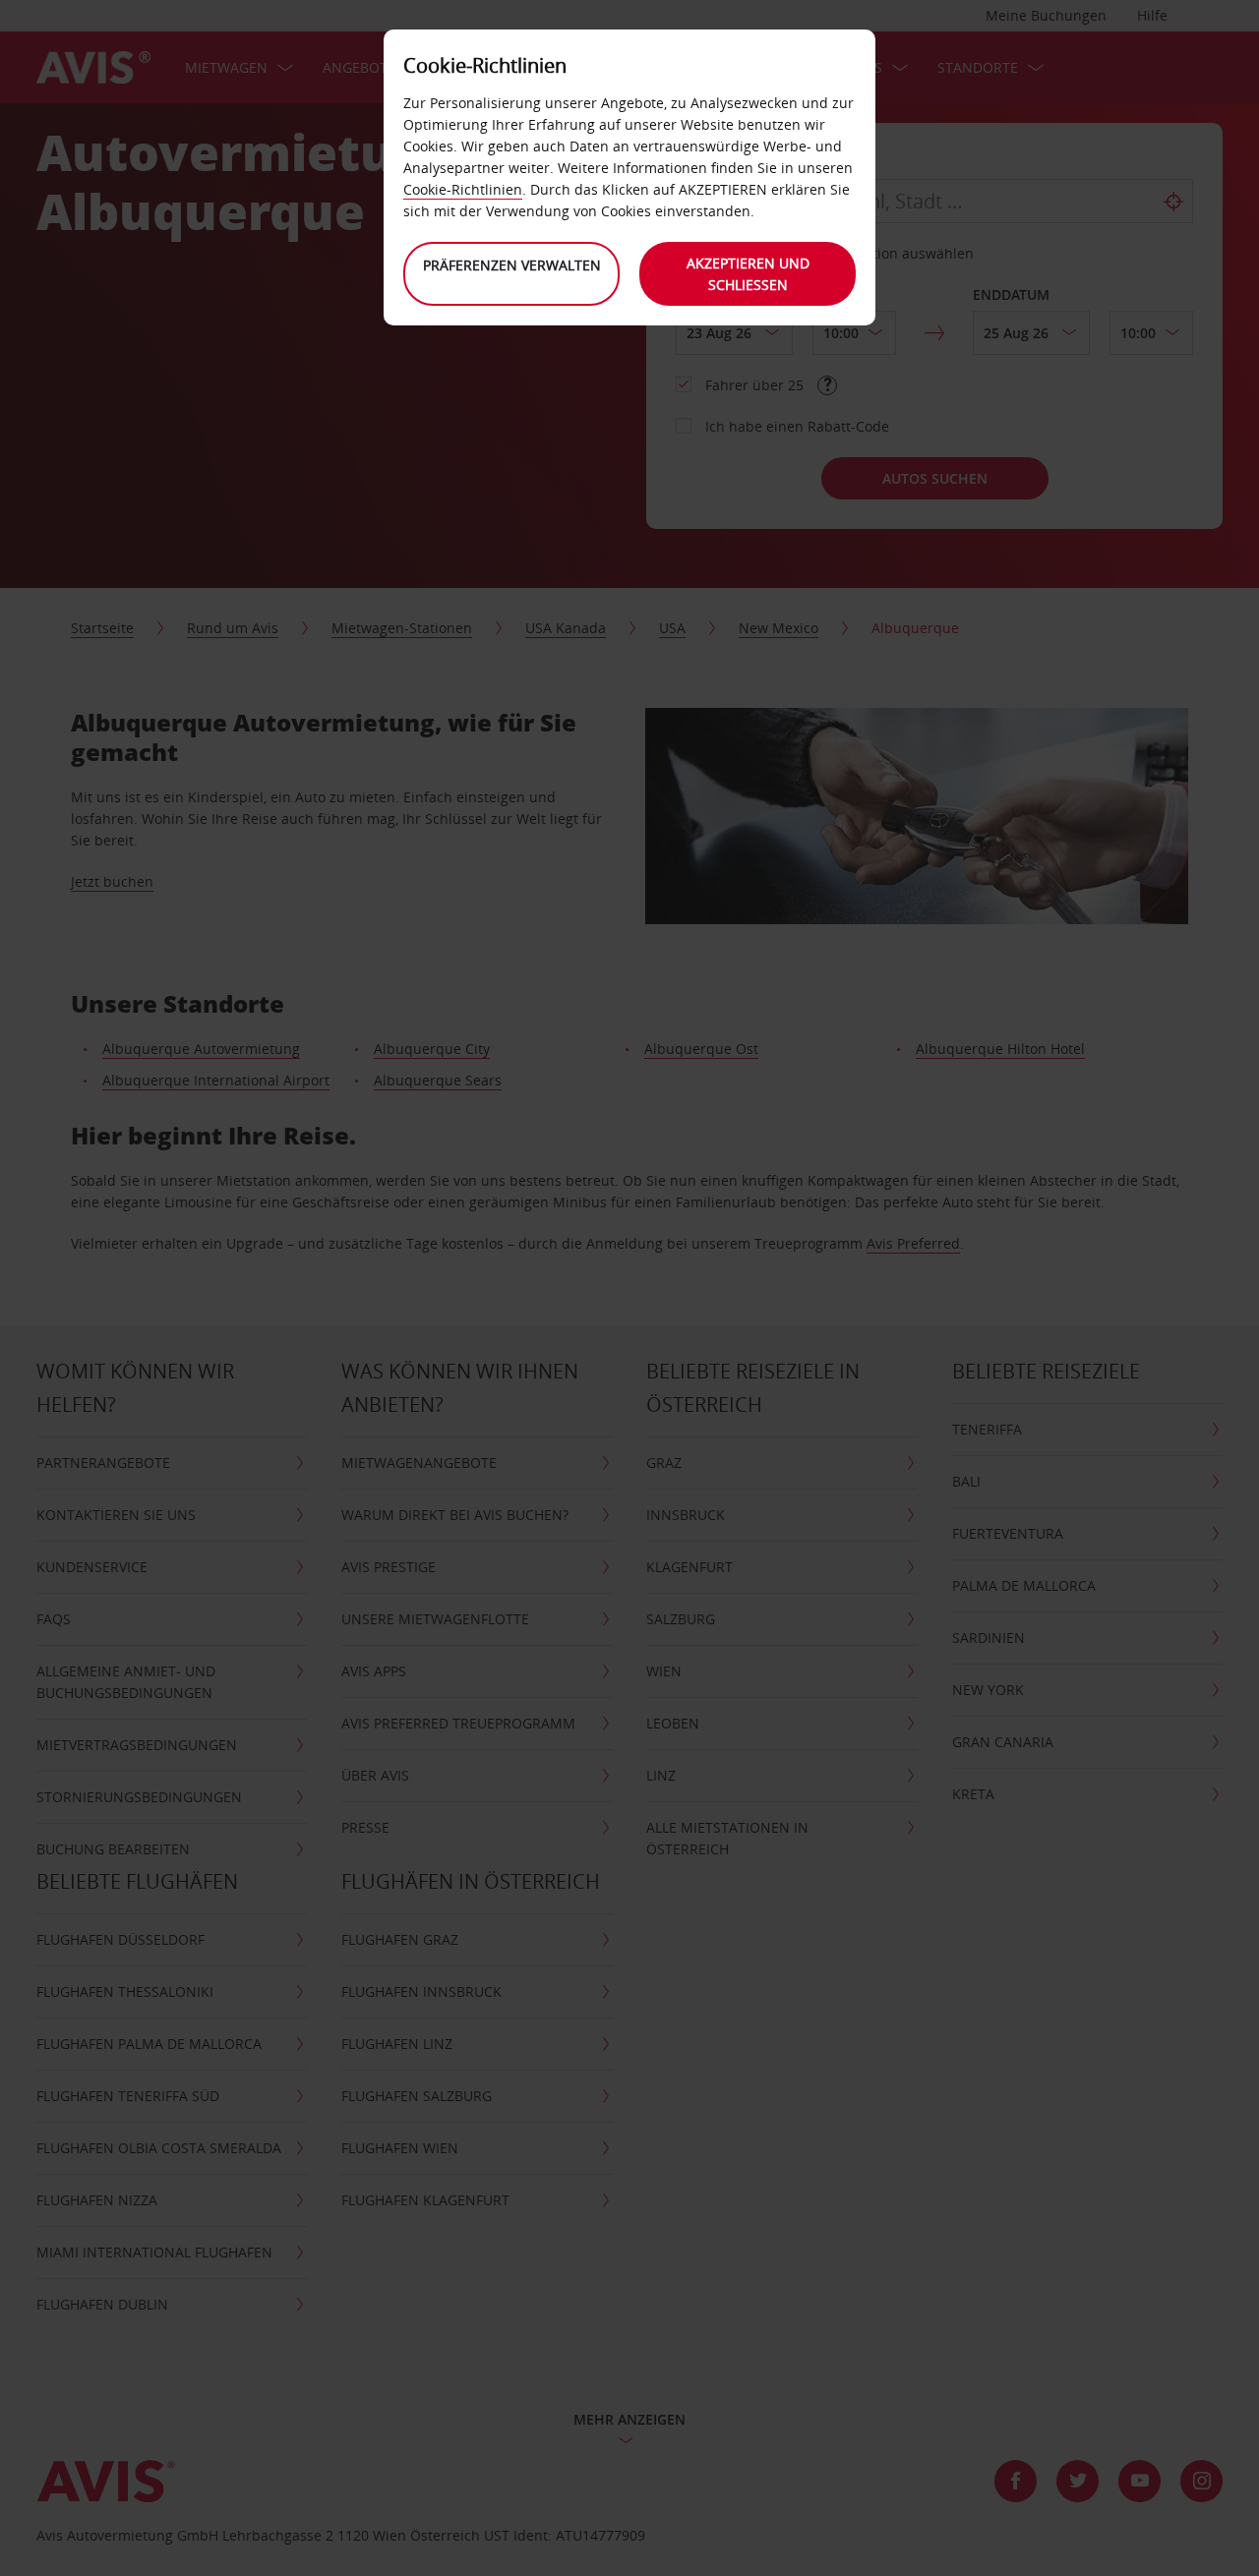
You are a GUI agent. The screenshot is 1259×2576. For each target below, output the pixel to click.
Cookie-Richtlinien (463, 189)
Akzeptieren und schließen (748, 274)
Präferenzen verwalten (512, 265)
